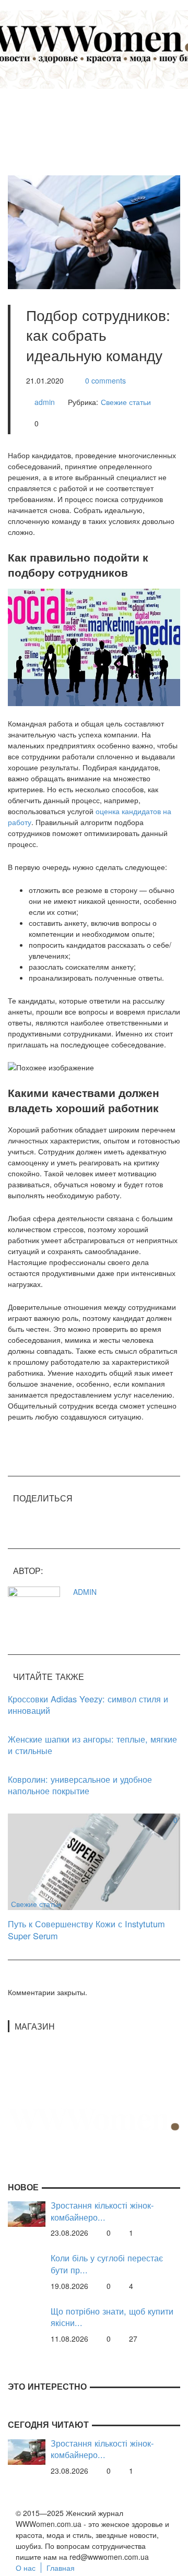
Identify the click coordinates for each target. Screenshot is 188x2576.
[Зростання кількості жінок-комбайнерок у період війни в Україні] (27, 2213)
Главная (61, 2568)
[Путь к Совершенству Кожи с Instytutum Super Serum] (94, 1861)
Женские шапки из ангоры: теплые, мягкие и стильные (92, 1745)
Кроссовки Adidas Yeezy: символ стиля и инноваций (88, 1705)
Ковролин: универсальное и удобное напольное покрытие (80, 1785)
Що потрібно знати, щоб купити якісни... (112, 2317)
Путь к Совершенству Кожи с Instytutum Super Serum (86, 1930)
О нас (26, 2568)
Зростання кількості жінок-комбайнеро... (102, 2211)
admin (45, 402)
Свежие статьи (126, 402)
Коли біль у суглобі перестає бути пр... (107, 2264)
